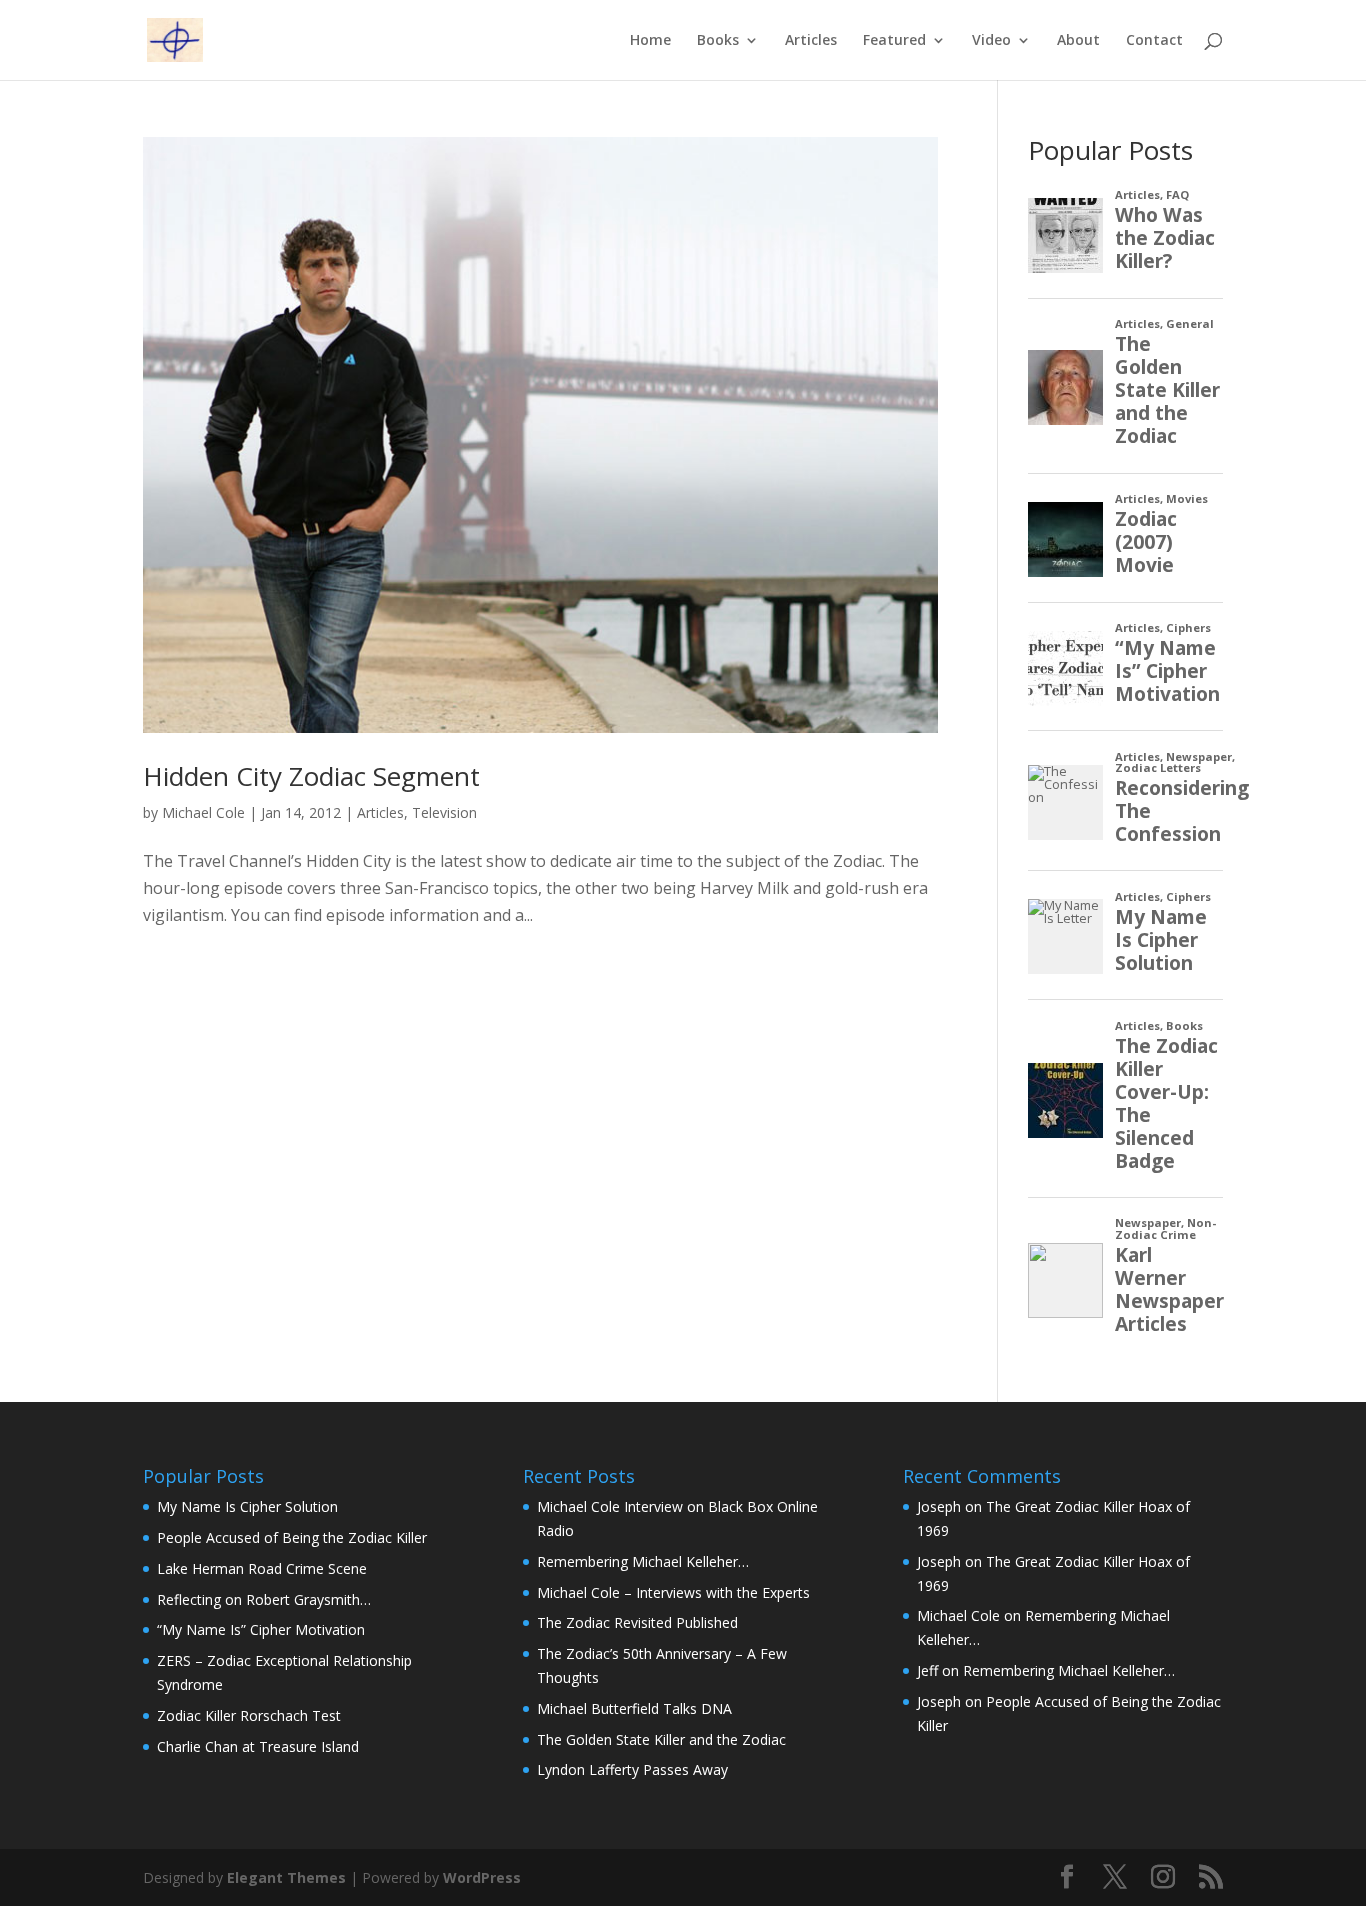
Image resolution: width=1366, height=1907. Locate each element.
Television (444, 812)
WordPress (482, 1877)
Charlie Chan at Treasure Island (258, 1746)
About (1078, 41)
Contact (1154, 41)
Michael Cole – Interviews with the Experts (673, 1592)
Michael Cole (203, 812)
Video (991, 41)
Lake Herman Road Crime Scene (262, 1568)
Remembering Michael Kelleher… (643, 1561)
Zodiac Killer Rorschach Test (249, 1715)
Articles (811, 41)
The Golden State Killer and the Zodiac (661, 1739)
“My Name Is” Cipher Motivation (261, 1629)
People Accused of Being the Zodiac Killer (292, 1537)
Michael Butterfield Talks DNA (634, 1708)
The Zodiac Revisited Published (637, 1622)
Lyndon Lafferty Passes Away (632, 1769)
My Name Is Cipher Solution (247, 1506)
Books (718, 41)
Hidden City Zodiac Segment (311, 776)
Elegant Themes (286, 1877)
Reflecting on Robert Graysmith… (264, 1599)
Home (650, 41)
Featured (894, 41)
